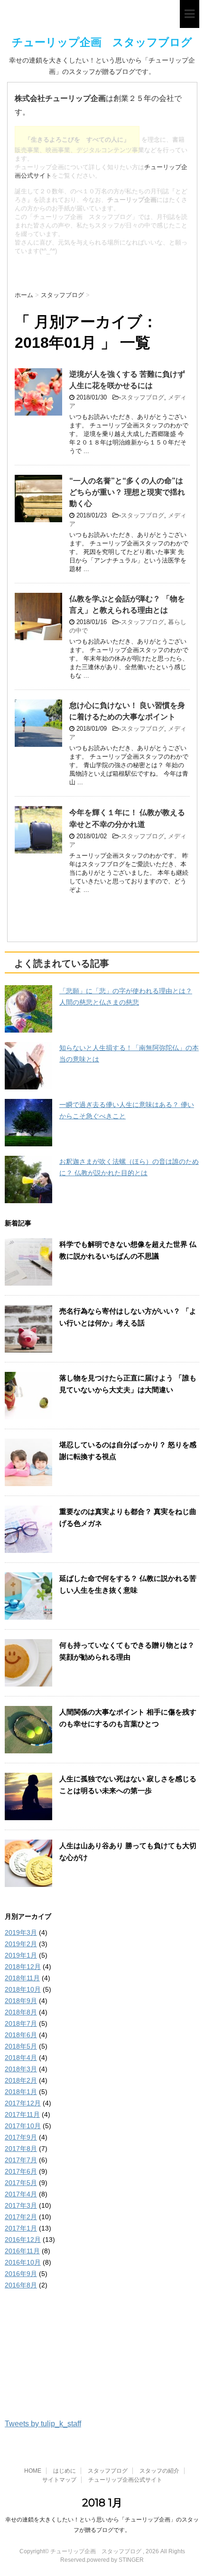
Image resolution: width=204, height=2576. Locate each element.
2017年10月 (23, 2126)
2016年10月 (23, 2262)
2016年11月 (22, 2251)
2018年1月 (21, 2092)
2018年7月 (21, 2023)
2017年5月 (21, 2183)
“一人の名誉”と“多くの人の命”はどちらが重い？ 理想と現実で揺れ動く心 (127, 492)
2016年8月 (21, 2285)
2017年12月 (23, 2103)
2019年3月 (21, 1932)
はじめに (65, 2471)
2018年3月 (21, 2069)
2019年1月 (21, 1955)
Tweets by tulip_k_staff (43, 2424)
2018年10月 (23, 1989)
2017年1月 (21, 2228)
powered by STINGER (115, 2560)
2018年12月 (23, 1967)
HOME (33, 2471)
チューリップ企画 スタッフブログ (102, 42)
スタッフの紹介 (159, 2471)
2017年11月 (22, 2114)
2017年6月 (21, 2171)
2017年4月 (21, 2194)
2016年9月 (21, 2274)
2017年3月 (21, 2205)
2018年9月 (21, 2001)
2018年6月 (21, 2035)
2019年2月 (21, 1944)
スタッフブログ (143, 397)
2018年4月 (21, 2058)
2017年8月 (21, 2149)
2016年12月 (23, 2240)
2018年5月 (21, 2046)
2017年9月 (21, 2137)
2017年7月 (21, 2160)
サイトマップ (59, 2480)
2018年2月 (21, 2080)
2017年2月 (21, 2217)
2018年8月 (21, 2012)
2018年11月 (22, 1978)
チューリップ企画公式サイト (125, 2480)
